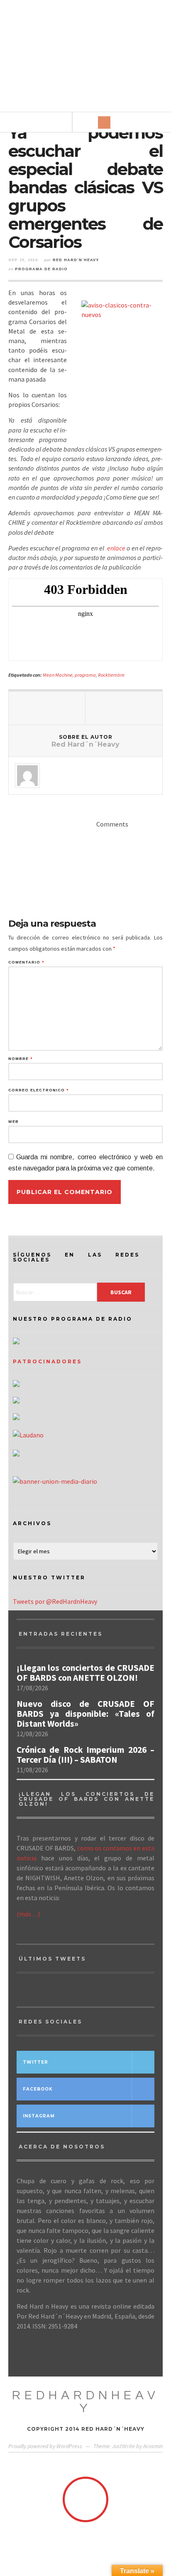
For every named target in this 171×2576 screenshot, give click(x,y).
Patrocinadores (47, 1361)
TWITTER (35, 2062)
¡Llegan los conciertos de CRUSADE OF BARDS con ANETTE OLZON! (85, 1673)
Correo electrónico (38, 1090)
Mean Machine (58, 675)
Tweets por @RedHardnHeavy (55, 1601)
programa (85, 675)
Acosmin (153, 2446)
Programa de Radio (41, 269)
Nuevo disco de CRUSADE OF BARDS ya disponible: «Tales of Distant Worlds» (85, 1714)
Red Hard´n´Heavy (76, 260)
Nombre (20, 1059)
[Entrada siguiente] (124, 708)
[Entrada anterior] (47, 708)
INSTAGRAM (39, 2116)
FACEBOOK (38, 2089)
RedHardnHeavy (86, 2402)
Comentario (26, 962)
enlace (116, 548)
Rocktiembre (111, 675)
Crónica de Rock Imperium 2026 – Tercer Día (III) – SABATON (85, 1755)
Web (13, 1122)
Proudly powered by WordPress (45, 2446)
